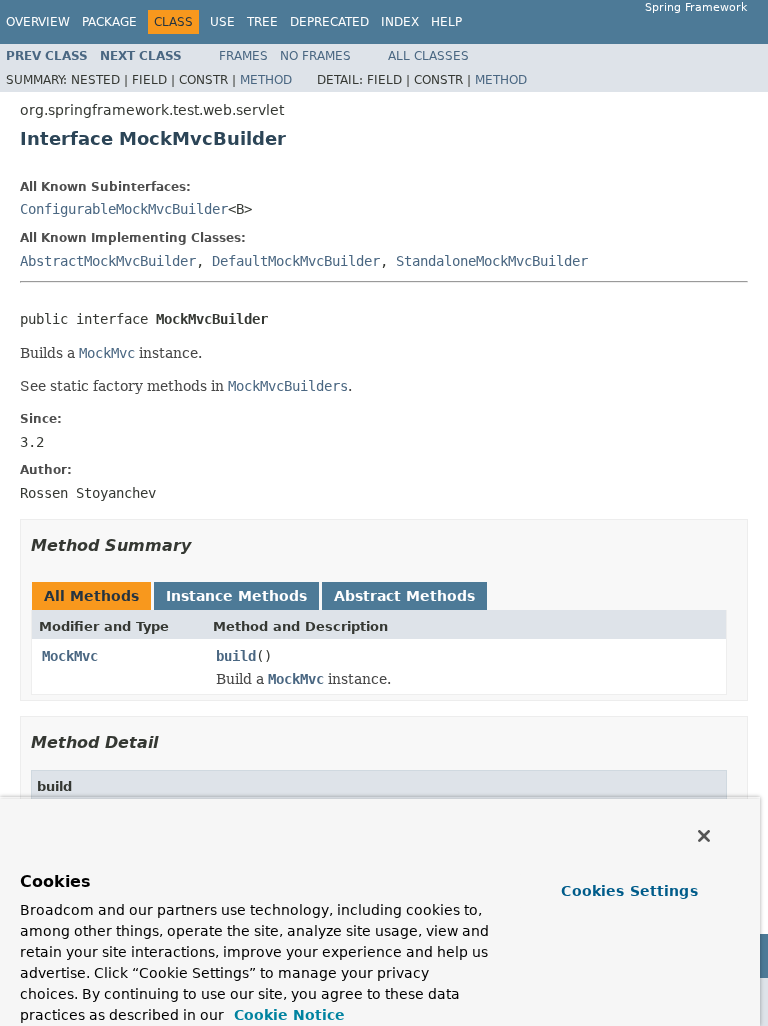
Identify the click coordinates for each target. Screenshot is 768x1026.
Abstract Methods (404, 596)
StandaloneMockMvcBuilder (492, 261)
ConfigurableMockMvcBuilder (124, 209)
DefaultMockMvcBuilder (296, 261)
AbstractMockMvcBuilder (108, 261)
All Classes (428, 56)
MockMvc (70, 656)
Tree (262, 22)
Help (446, 22)
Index (400, 22)
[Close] (704, 836)
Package (109, 22)
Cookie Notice (287, 1015)
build (236, 656)
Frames (243, 56)
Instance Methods (236, 596)
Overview (38, 22)
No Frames (315, 56)
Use (222, 22)
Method (266, 80)
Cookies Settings (629, 891)
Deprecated (329, 22)
